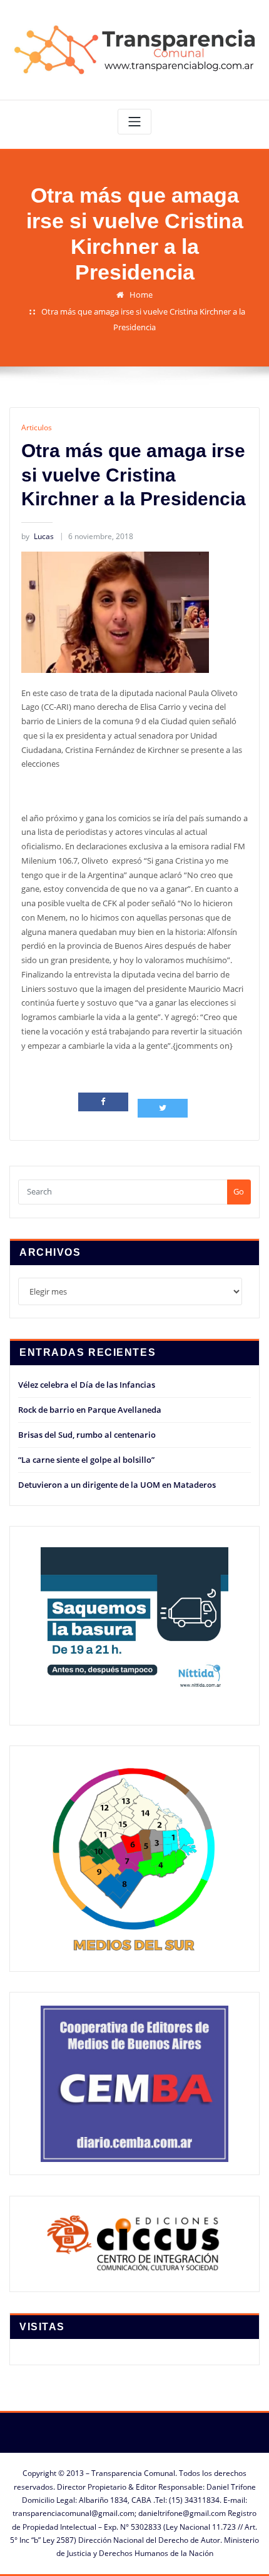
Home (141, 295)
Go (239, 1191)
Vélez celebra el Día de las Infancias (87, 1385)
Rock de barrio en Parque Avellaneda (90, 1410)
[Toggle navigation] (134, 122)
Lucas (38, 536)
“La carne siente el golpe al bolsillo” (86, 1460)
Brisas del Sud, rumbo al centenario (87, 1435)
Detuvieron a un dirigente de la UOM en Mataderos (117, 1485)
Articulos (37, 427)
